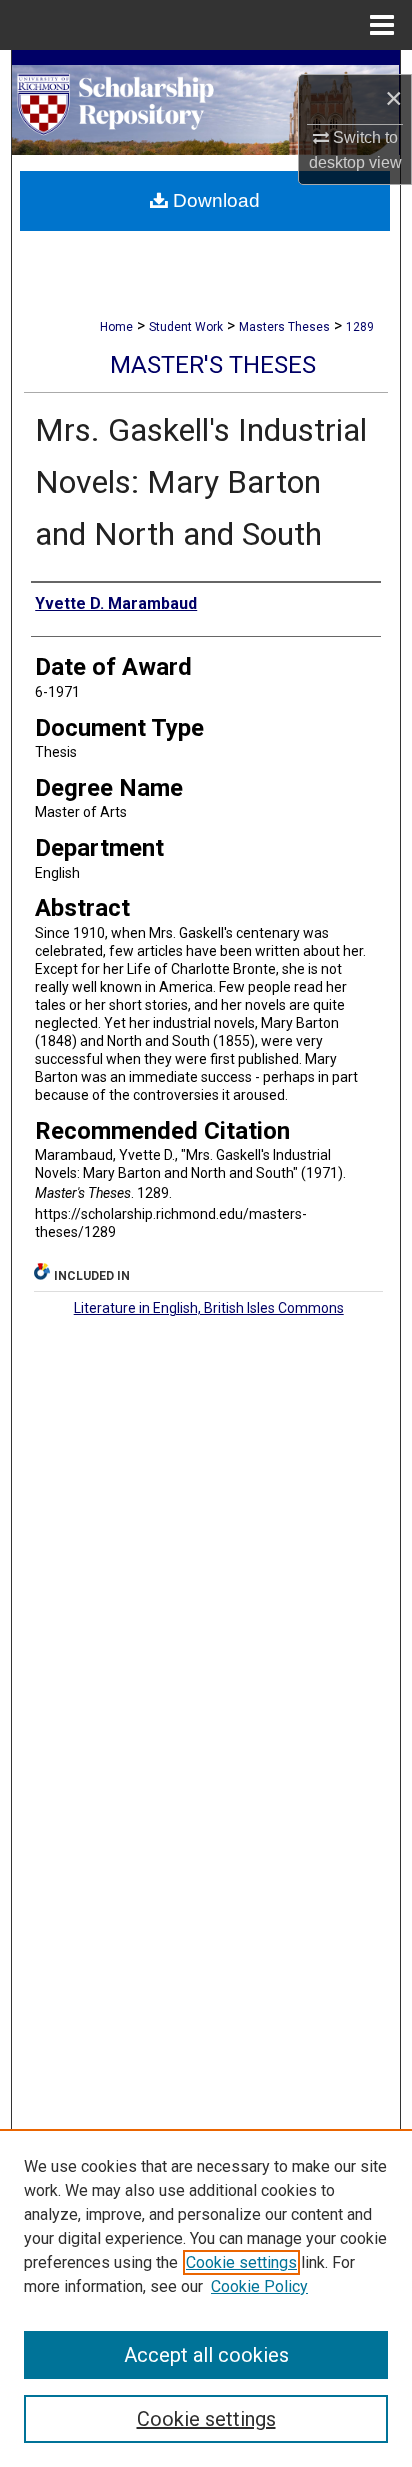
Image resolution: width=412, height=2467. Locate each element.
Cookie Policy (259, 2286)
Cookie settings (241, 2262)
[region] (206, 2298)
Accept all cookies (206, 2355)
